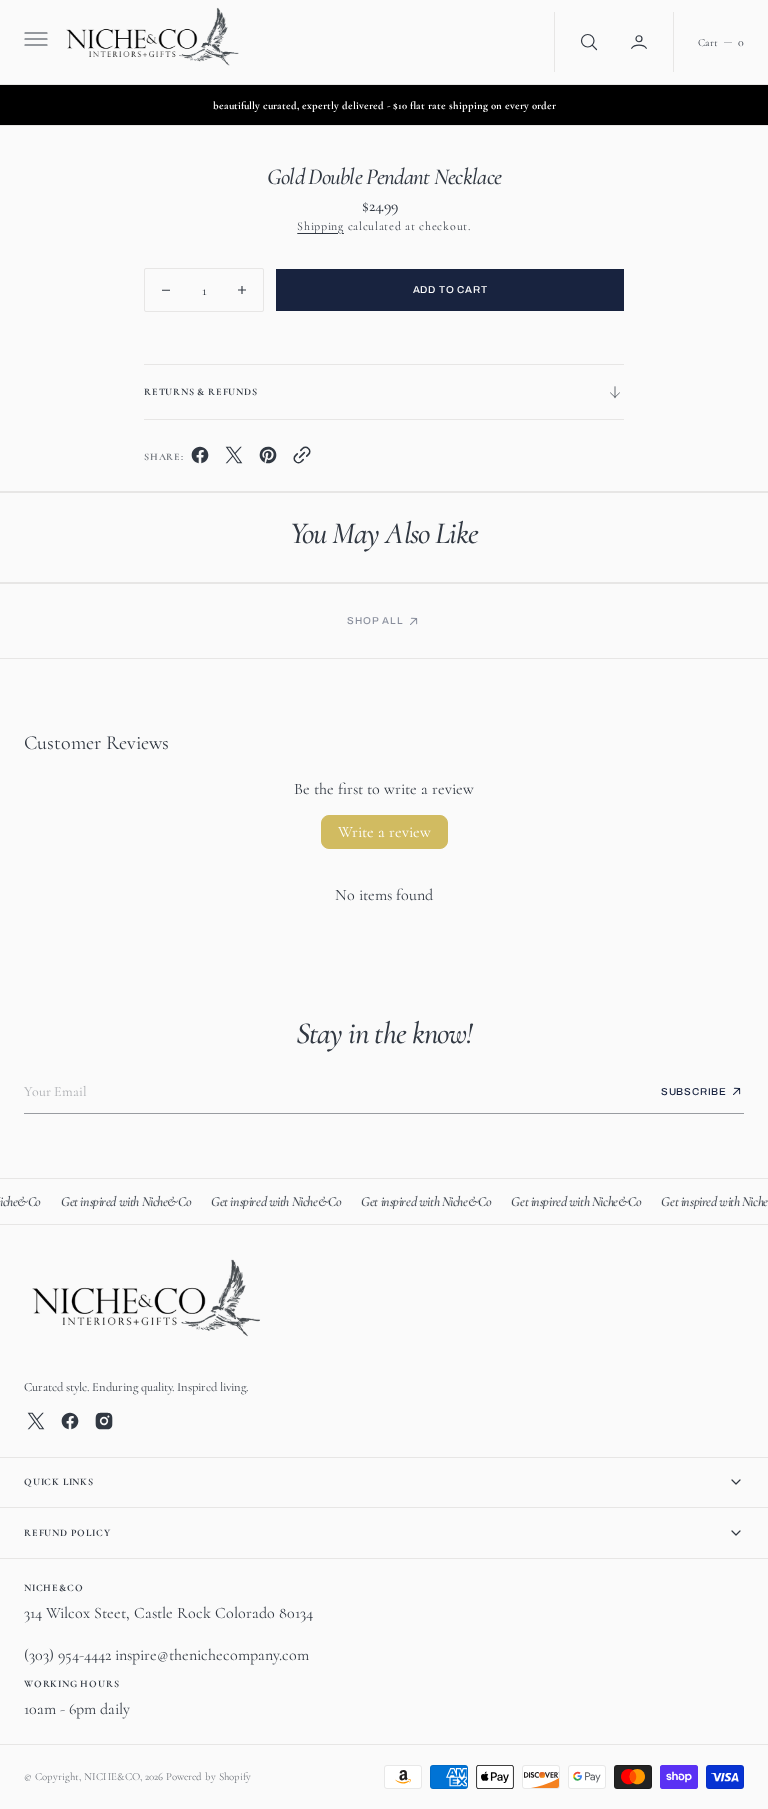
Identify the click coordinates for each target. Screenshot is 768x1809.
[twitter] (234, 460)
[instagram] (104, 1421)
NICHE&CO (112, 1776)
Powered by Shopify (208, 1776)
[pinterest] (268, 460)
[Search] (587, 42)
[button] (34, 42)
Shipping (320, 226)
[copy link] (302, 460)
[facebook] (200, 460)
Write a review (384, 832)
